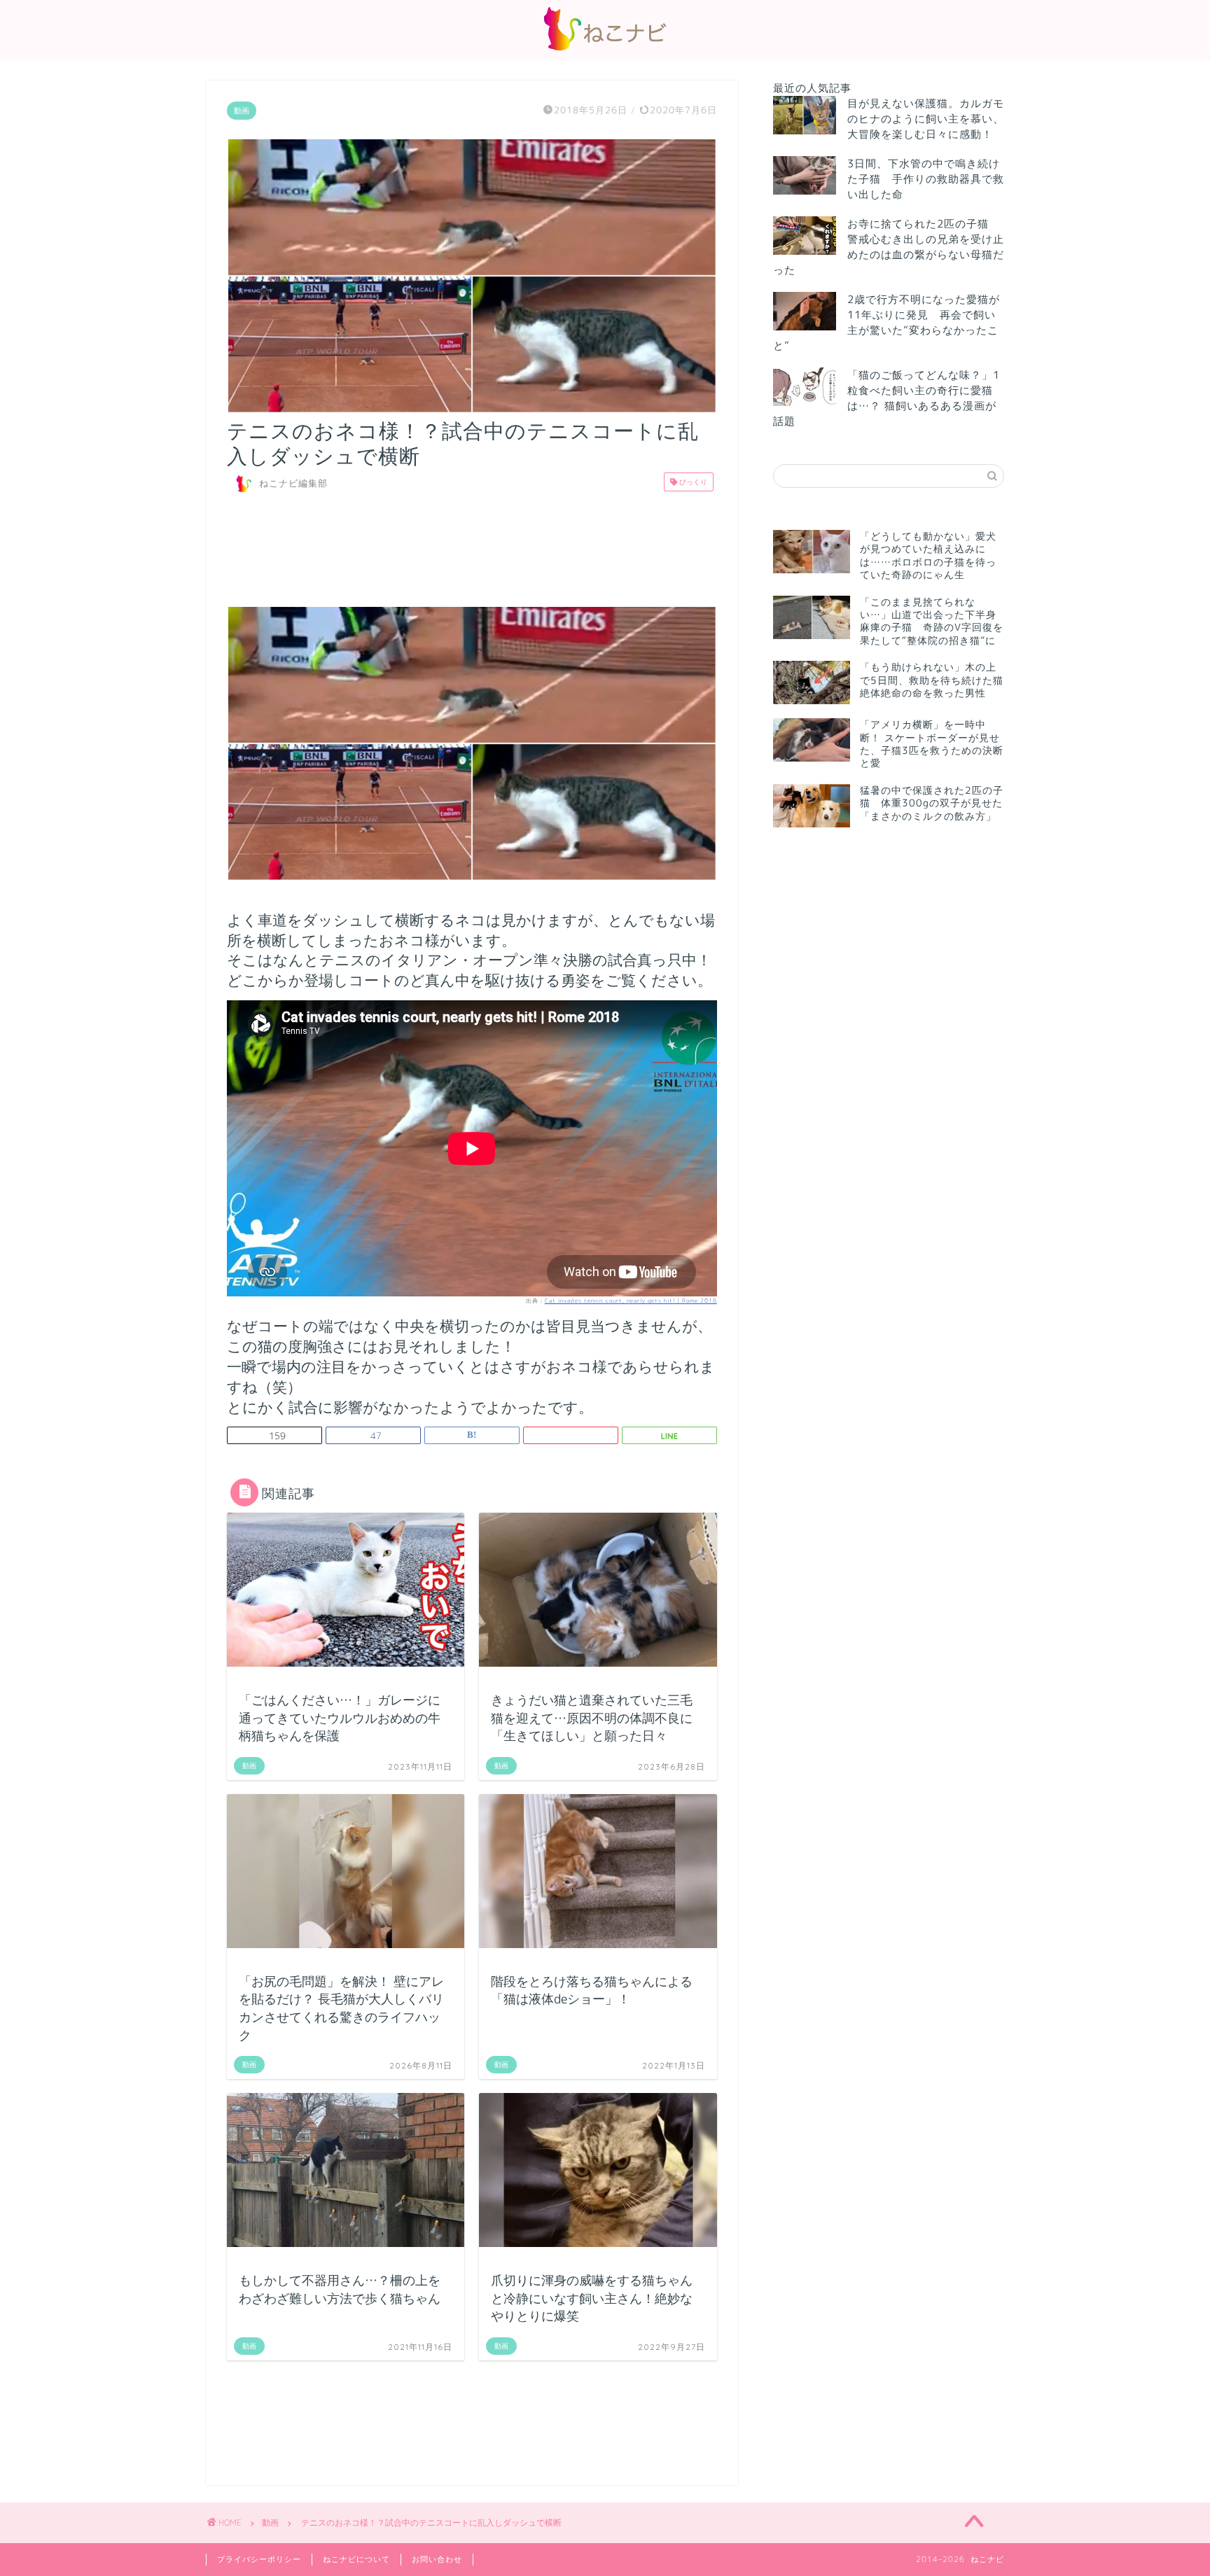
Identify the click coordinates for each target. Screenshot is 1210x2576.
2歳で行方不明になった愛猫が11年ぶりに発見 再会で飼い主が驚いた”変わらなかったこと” (886, 322)
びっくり (692, 482)
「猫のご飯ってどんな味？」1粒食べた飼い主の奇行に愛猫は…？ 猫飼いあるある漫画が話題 (886, 398)
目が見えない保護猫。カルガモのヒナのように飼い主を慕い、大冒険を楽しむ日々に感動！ (926, 119)
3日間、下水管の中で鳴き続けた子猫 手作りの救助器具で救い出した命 (926, 179)
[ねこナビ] (605, 50)
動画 (242, 111)
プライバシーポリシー (259, 2559)
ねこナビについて (356, 2559)
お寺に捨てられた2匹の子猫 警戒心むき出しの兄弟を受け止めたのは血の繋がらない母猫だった (889, 247)
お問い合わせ (437, 2559)
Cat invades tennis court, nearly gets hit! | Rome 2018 (631, 1301)
